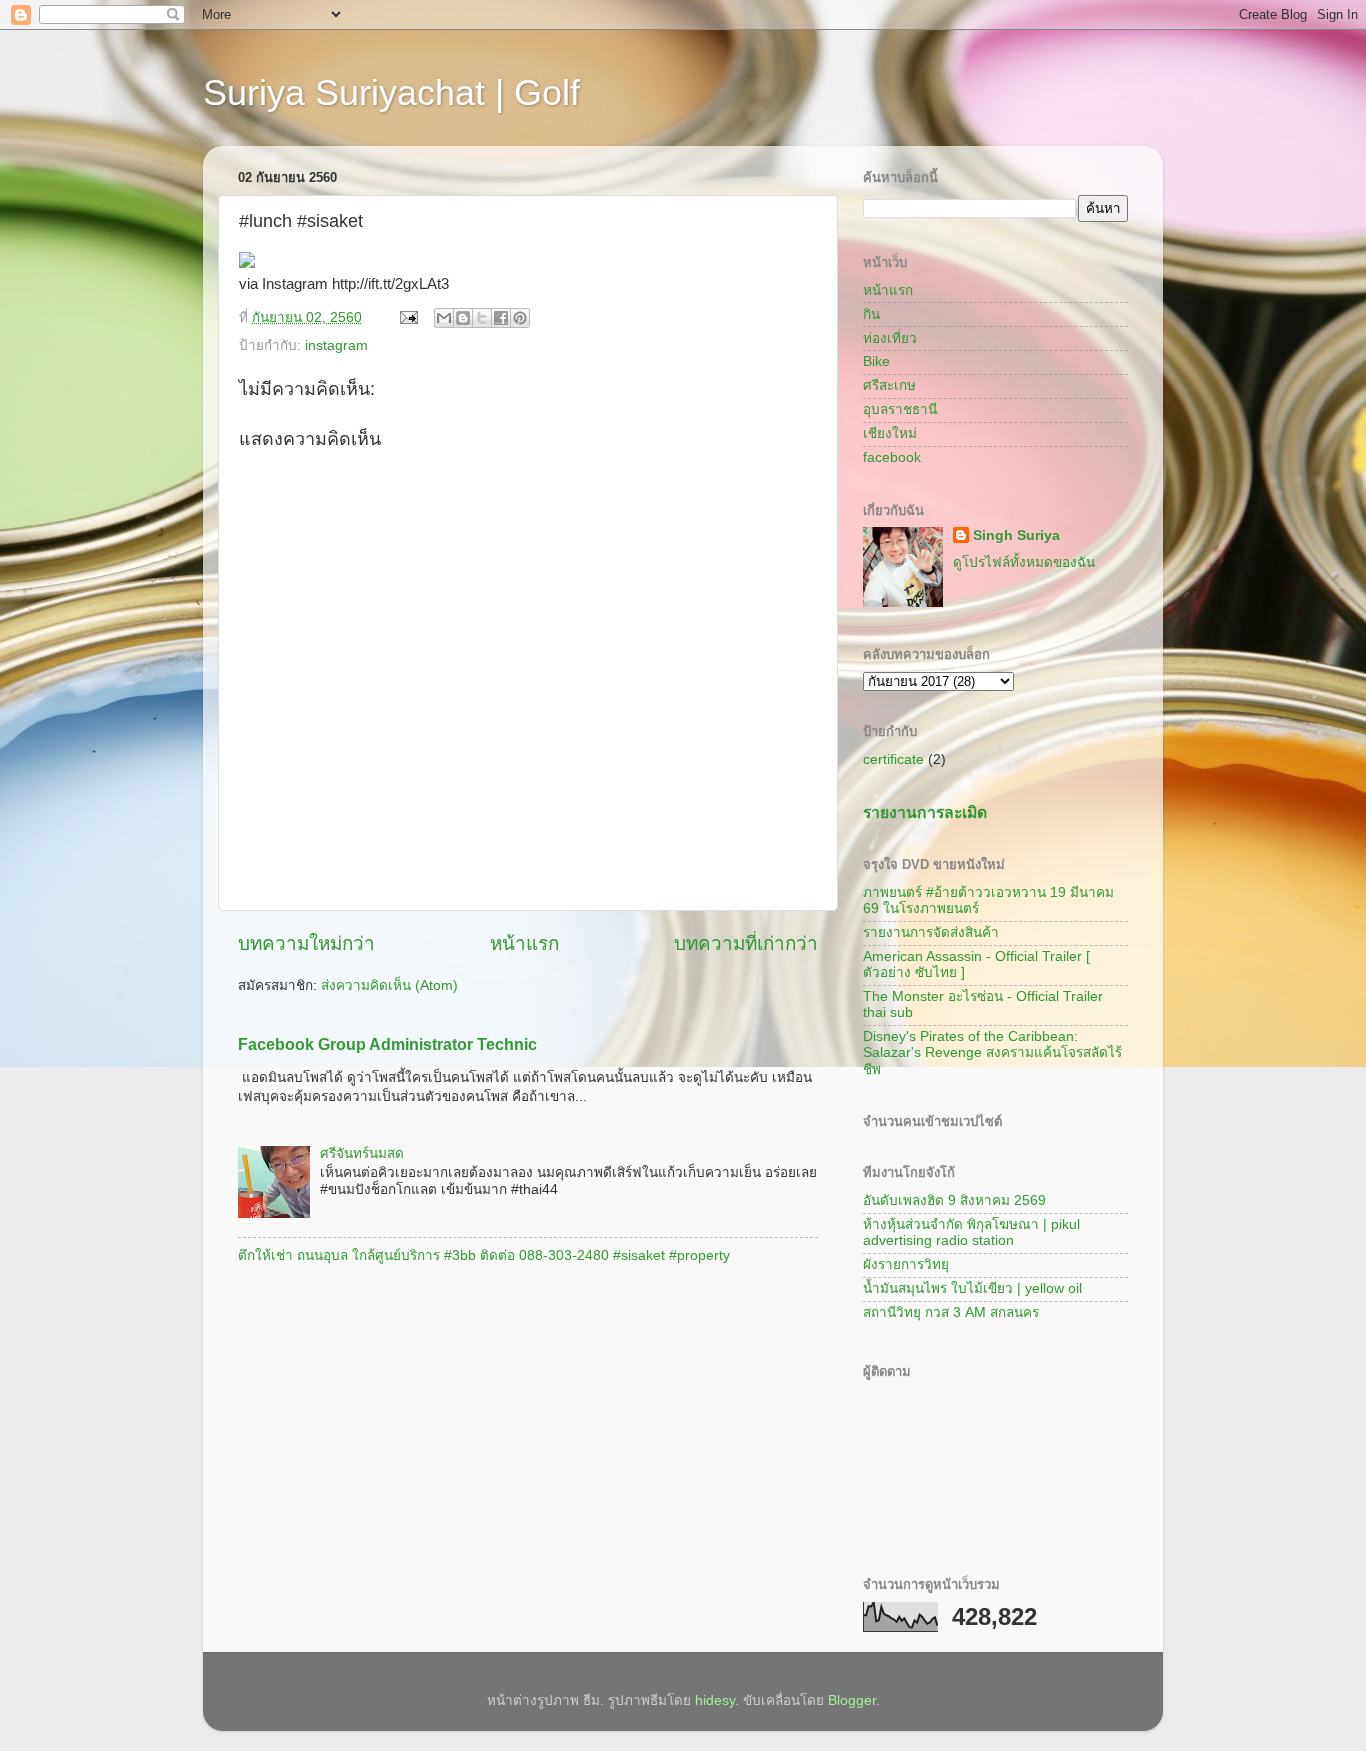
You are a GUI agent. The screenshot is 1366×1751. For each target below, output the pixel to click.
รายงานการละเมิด (925, 812)
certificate (893, 759)
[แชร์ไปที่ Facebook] (501, 318)
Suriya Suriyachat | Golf (391, 92)
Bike (876, 361)
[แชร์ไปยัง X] (482, 318)
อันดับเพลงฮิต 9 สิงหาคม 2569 (954, 1200)
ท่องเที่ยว (890, 338)
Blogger (852, 1700)
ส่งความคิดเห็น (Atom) (389, 985)
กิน (871, 314)
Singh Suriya (1016, 535)
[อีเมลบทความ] (407, 317)
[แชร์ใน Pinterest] (520, 318)
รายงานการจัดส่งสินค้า (931, 932)
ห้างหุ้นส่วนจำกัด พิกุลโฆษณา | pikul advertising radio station (971, 1232)
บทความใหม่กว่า (306, 943)
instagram (336, 345)
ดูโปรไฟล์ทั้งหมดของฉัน (1024, 562)
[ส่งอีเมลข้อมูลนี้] (444, 318)
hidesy (715, 1700)
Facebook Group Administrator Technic (387, 1044)
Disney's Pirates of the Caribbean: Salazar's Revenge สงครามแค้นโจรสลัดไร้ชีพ (992, 1052)
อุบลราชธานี (900, 409)
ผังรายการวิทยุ (906, 1264)
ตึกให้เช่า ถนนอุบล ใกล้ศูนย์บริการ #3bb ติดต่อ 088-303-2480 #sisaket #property (484, 1255)
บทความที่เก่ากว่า (746, 943)
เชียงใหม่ (890, 433)
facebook (892, 457)
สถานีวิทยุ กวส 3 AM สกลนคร (951, 1312)
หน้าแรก (524, 943)
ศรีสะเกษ (889, 385)
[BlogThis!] (463, 318)
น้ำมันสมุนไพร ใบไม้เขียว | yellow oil (972, 1288)
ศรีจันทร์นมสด (362, 1153)
